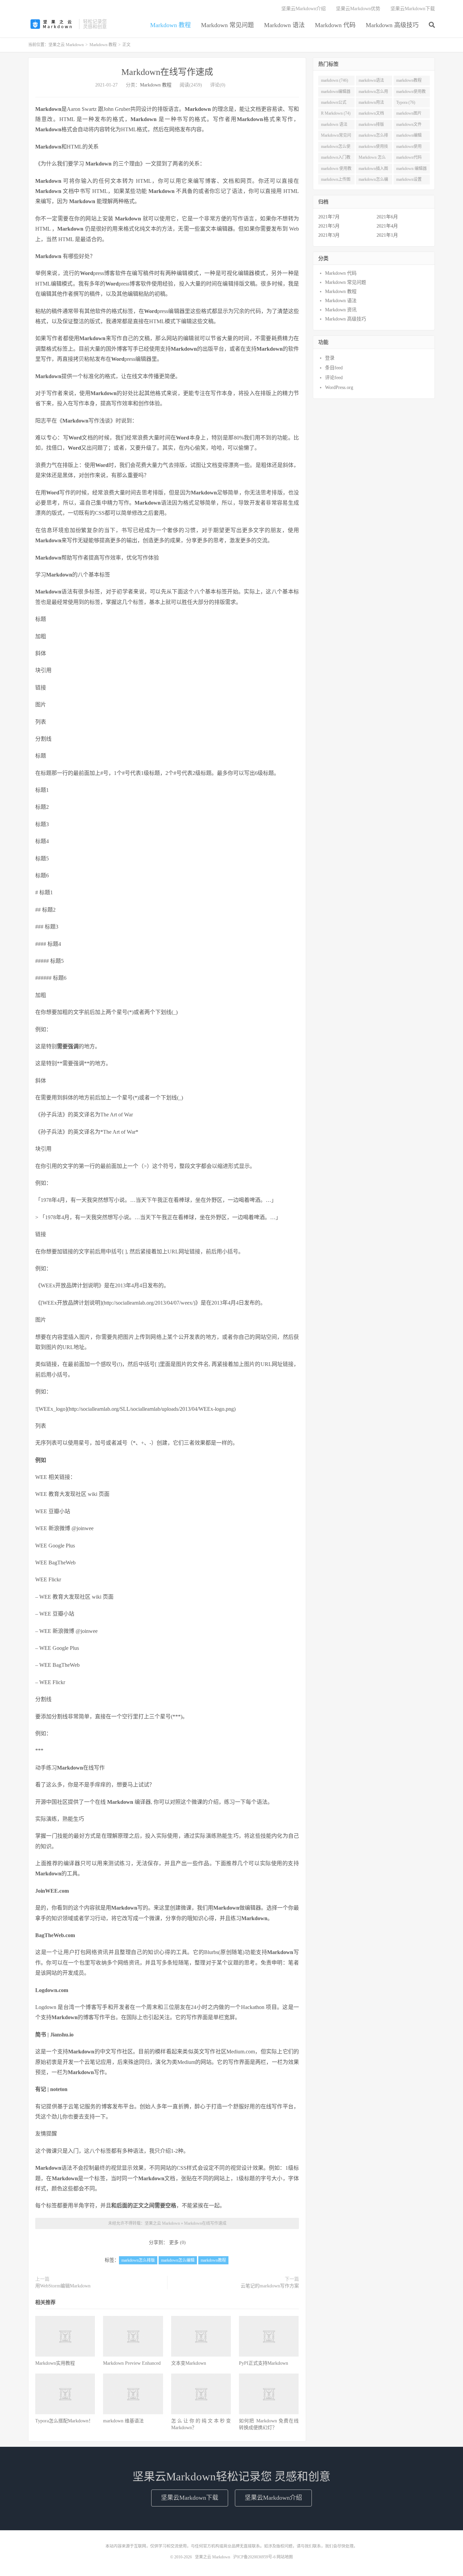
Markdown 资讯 (341, 310)
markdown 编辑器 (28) (411, 170)
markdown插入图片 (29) (373, 170)
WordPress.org (339, 387)
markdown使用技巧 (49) (373, 148)
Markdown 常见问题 (227, 25)
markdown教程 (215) (409, 82)
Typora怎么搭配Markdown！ (64, 2421)
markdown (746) (335, 80)
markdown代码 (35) (409, 159)
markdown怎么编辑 (178, 2260)
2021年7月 (329, 217)
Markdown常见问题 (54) (336, 137)
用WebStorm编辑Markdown (63, 2286)
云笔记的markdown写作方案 (270, 2286)
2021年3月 (329, 235)
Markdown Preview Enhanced (132, 2363)
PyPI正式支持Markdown (264, 2363)
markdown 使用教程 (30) (336, 170)
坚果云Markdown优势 (358, 9)
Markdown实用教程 (55, 2363)
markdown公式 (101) (334, 104)
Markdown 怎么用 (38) (372, 159)
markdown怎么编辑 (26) (373, 181)
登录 (330, 358)
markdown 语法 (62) (334, 126)
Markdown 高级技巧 (392, 25)
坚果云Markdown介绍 (304, 9)
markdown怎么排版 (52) (373, 137)
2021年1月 (387, 235)
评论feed (334, 378)
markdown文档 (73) (371, 115)
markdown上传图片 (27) (336, 181)
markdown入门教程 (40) (336, 159)
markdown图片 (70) (409, 115)
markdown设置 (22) (409, 181)
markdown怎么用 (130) (373, 93)
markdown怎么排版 (138, 2260)
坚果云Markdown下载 (413, 9)
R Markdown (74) (336, 113)
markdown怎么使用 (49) (336, 148)
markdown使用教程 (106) (411, 93)
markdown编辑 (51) (409, 137)
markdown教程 (213, 2260)
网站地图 (285, 2557)
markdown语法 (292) (371, 82)
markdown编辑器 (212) (336, 93)
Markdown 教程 (170, 25)
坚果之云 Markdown (52, 24)
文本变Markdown (189, 2363)
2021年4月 (387, 226)
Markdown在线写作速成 (167, 72)
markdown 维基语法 (123, 2421)
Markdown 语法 (284, 25)
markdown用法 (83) (371, 104)
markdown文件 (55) (409, 126)
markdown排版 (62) (371, 126)
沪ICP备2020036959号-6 (254, 2557)
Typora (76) (406, 102)
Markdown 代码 (335, 25)
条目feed (334, 368)
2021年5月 (329, 226)
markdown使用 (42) (409, 148)
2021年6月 (387, 217)
